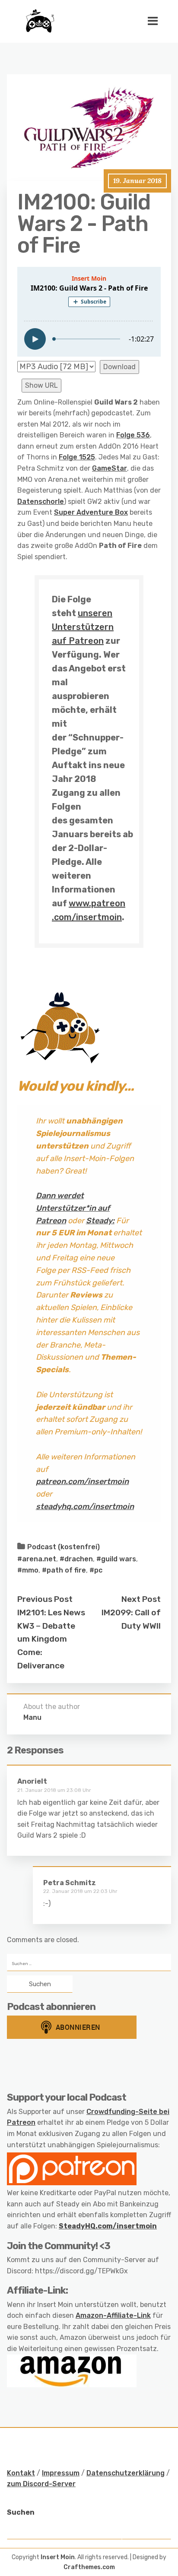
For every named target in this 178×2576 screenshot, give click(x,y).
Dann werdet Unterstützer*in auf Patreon (73, 1208)
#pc (96, 1570)
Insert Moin (58, 2557)
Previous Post (45, 1599)
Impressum (61, 2473)
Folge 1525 (77, 457)
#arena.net (37, 1559)
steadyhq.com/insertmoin (85, 1506)
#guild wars (116, 1559)
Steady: (100, 1221)
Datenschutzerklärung (126, 2473)
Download (119, 367)
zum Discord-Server (41, 2484)
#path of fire (64, 1570)
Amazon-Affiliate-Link (113, 2315)
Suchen (21, 2512)
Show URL (41, 385)
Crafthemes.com (89, 2567)
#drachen (76, 1559)
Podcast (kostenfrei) (64, 1547)
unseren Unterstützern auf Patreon (83, 627)
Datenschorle (41, 502)
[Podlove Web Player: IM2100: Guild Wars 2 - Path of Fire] (89, 312)
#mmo (28, 1570)
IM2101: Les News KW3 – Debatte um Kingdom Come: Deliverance (51, 1639)
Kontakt (21, 2473)
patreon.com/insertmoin (82, 1481)
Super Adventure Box (91, 512)
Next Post (141, 1599)
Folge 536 (133, 435)
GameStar (110, 468)
